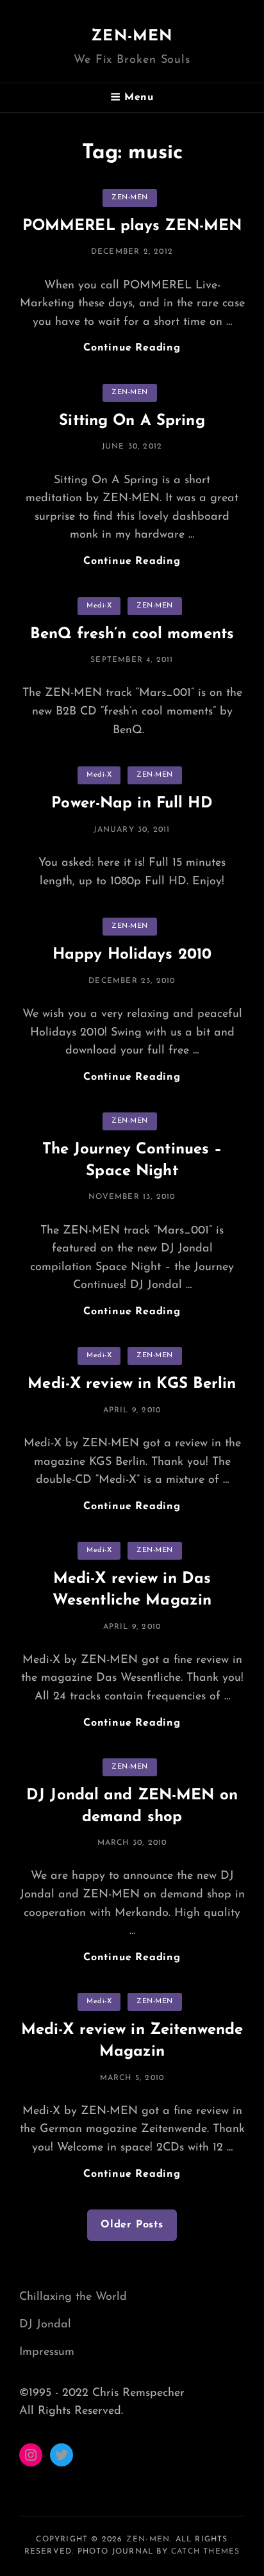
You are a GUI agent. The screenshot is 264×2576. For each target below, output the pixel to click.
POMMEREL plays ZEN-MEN (132, 226)
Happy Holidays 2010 (132, 955)
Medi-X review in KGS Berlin (132, 1384)
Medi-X (99, 606)
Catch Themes (205, 2552)
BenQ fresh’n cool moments (132, 634)
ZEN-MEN (132, 37)
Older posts (132, 2225)
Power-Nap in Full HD (132, 804)
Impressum (47, 2352)
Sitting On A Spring (132, 421)
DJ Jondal (45, 2325)
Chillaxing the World (73, 2297)
